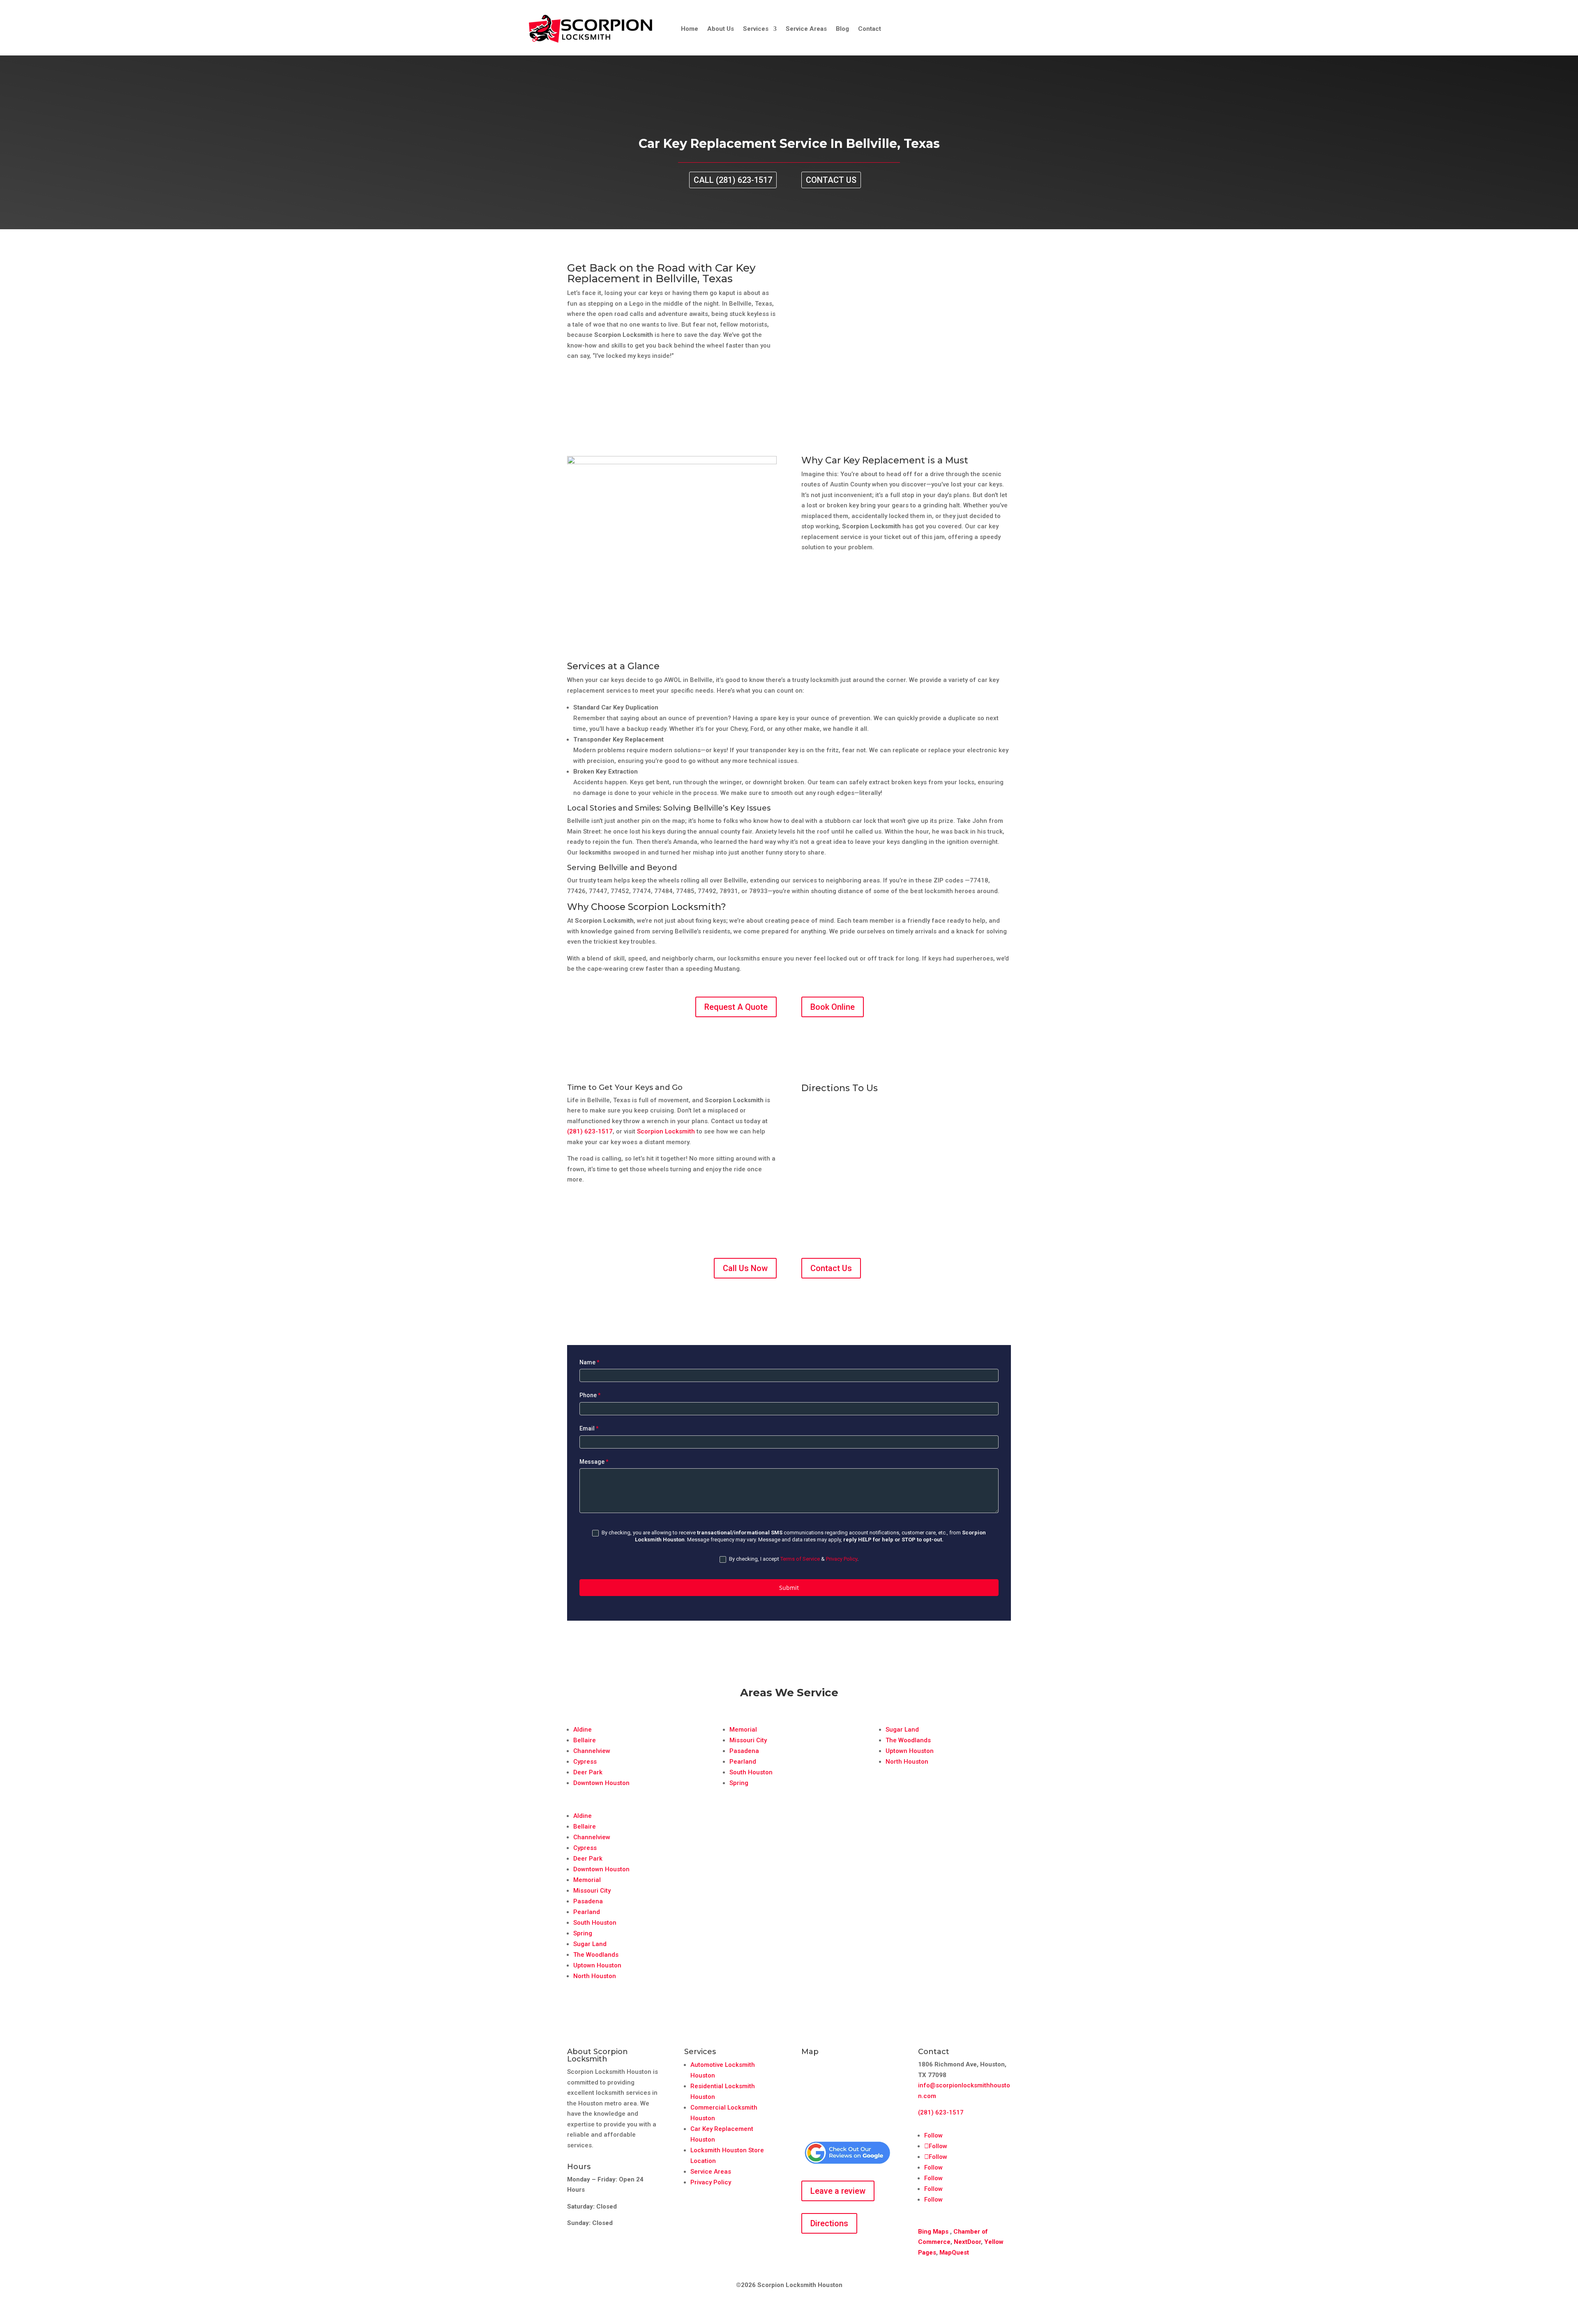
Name (589, 1362)
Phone (590, 1395)
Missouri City (748, 1740)
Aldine (583, 1730)
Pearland (743, 1762)
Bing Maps (933, 2232)
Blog (842, 29)
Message (594, 1462)
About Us (721, 29)
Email (589, 1428)
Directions (829, 2223)
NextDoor (967, 2242)
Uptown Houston (910, 1751)
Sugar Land (902, 1730)
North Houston (907, 1762)
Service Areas (806, 29)
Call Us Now (745, 1268)
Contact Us (831, 180)
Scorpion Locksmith (666, 1131)
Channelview (592, 1751)
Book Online (833, 1007)
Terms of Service (800, 1559)
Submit (789, 1588)
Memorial (743, 1730)
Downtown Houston (601, 1783)
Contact (870, 29)
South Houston (751, 1772)
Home (690, 29)
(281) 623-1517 (590, 1131)
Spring (739, 1783)
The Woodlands (908, 1740)
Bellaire (585, 1740)
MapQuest (954, 2253)
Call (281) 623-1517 (733, 180)
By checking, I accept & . (793, 1559)
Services (756, 29)
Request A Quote (736, 1007)
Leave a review (838, 2191)
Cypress (585, 1762)
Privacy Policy (842, 1559)
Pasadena (744, 1751)
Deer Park (588, 1772)
